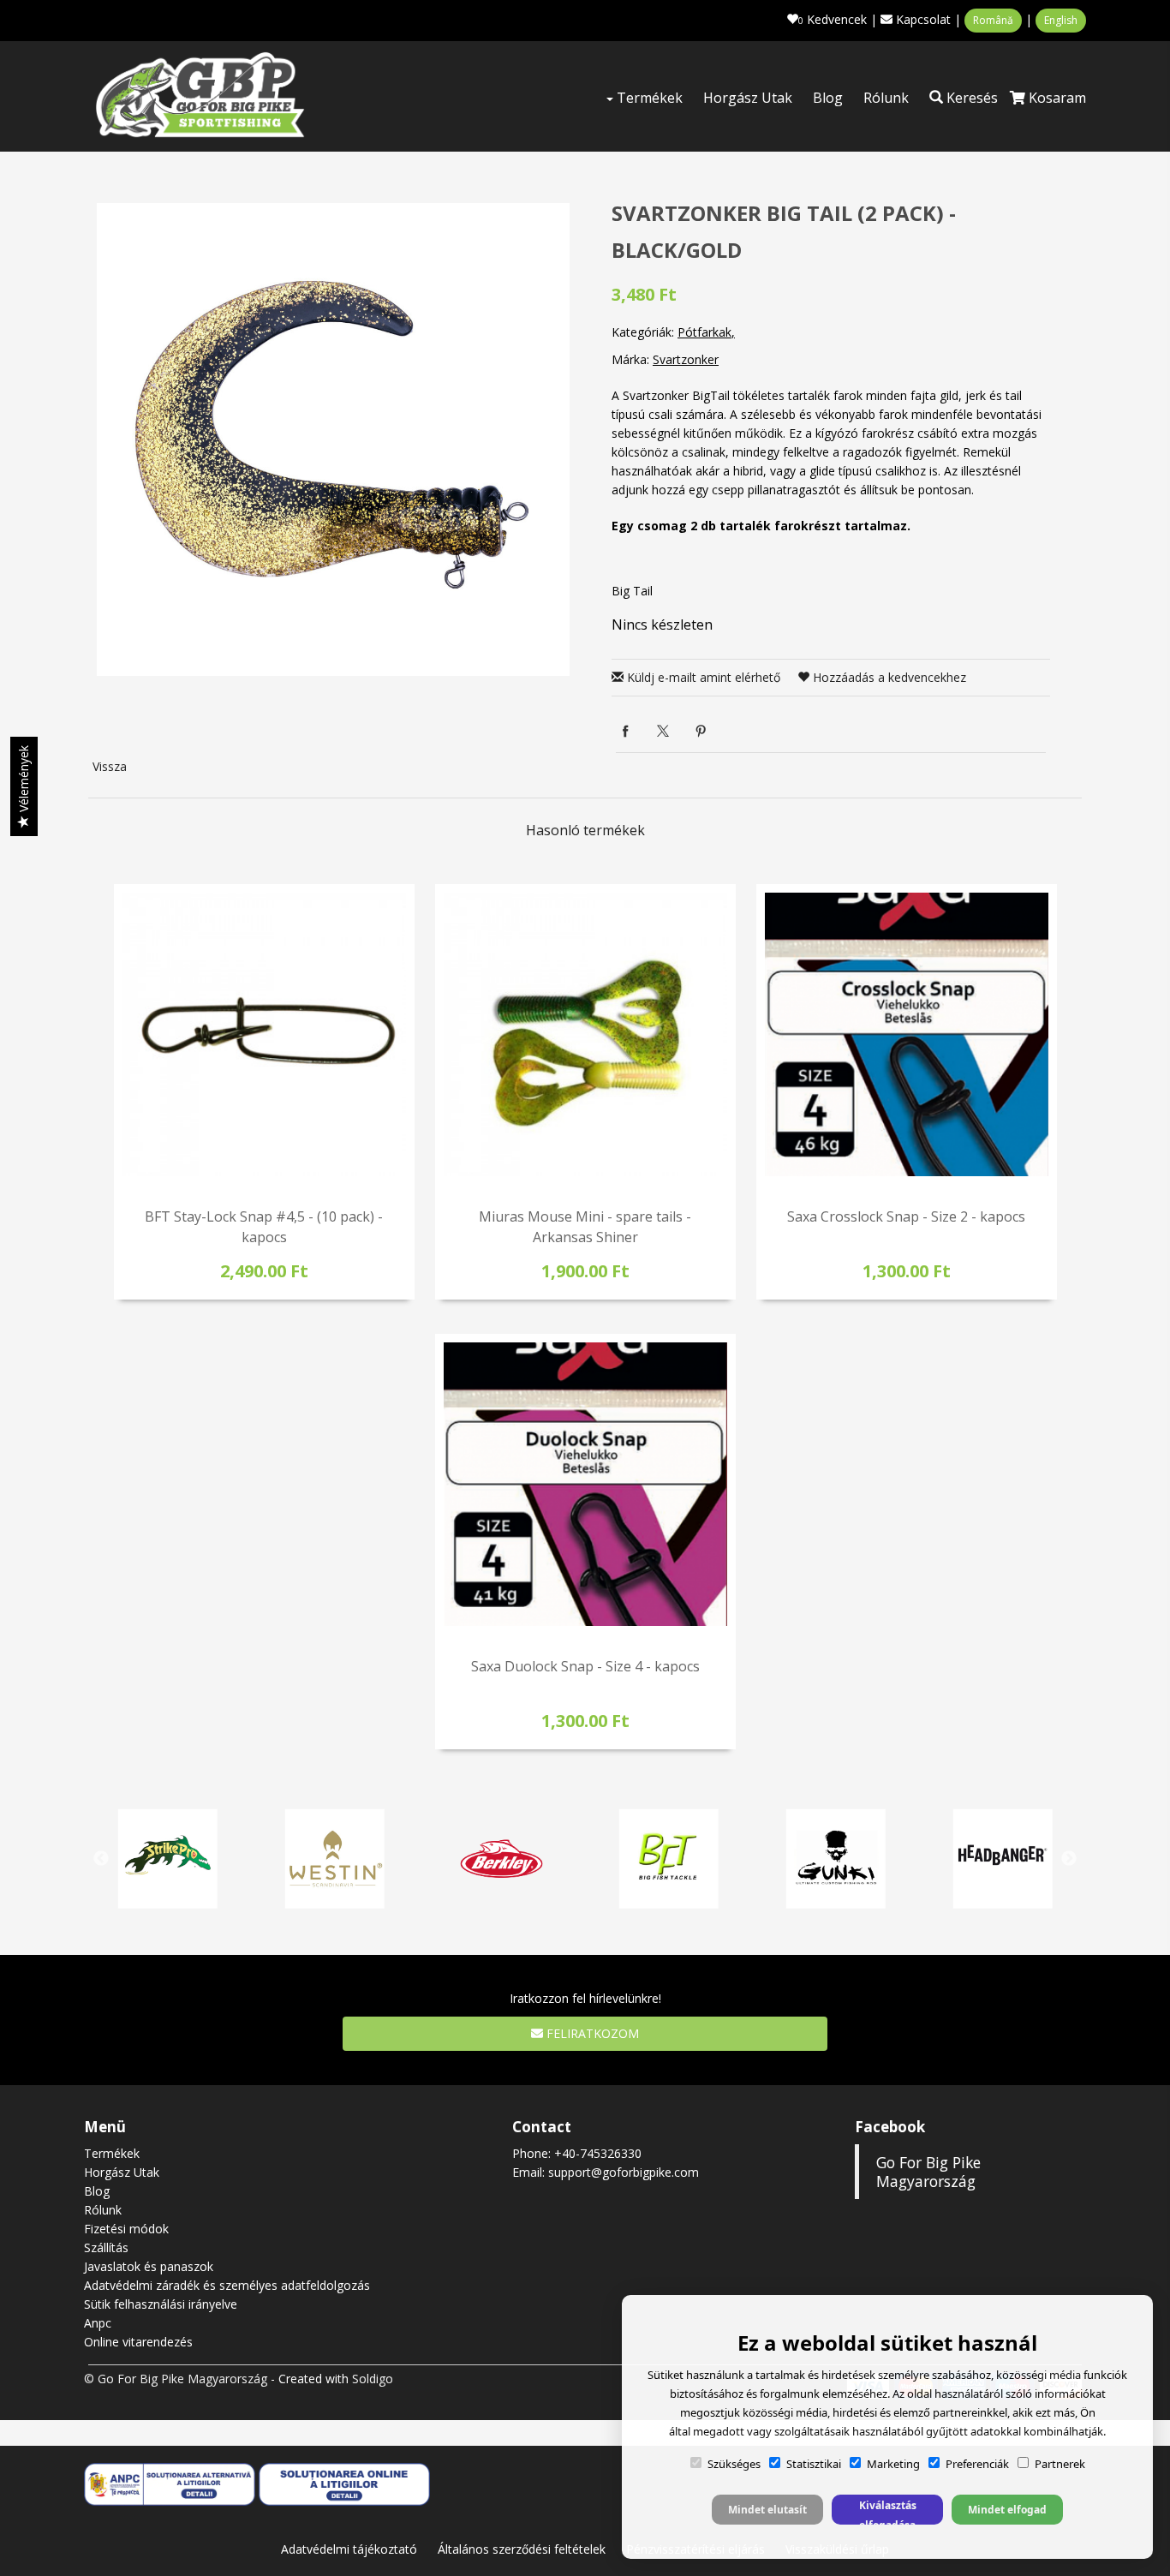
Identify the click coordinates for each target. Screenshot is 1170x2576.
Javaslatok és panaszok (149, 2266)
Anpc (98, 2323)
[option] (333, 439)
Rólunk (886, 98)
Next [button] (1069, 1859)
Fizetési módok (126, 2229)
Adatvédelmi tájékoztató (349, 2549)
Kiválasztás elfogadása (888, 2511)
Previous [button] (101, 1859)
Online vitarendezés (138, 2342)
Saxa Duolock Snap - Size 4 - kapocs (585, 1666)
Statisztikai (814, 2464)
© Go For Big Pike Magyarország (176, 2379)
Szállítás (106, 2247)
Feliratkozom (591, 2033)
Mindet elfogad (1007, 2510)
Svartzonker (686, 359)
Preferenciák (977, 2464)
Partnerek (1060, 2464)
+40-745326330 (598, 2153)
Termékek (648, 98)
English (1061, 20)
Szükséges (734, 2464)
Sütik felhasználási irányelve (161, 2304)
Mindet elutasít (767, 2510)
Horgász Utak (748, 98)
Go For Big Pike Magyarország (928, 2172)
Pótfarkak (704, 332)
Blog (828, 98)
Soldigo (373, 2379)
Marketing (893, 2464)
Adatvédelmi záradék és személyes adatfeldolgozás (227, 2285)
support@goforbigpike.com (624, 2172)
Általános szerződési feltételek (522, 2549)
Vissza (110, 766)
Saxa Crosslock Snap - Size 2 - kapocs (906, 1216)
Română (993, 20)
